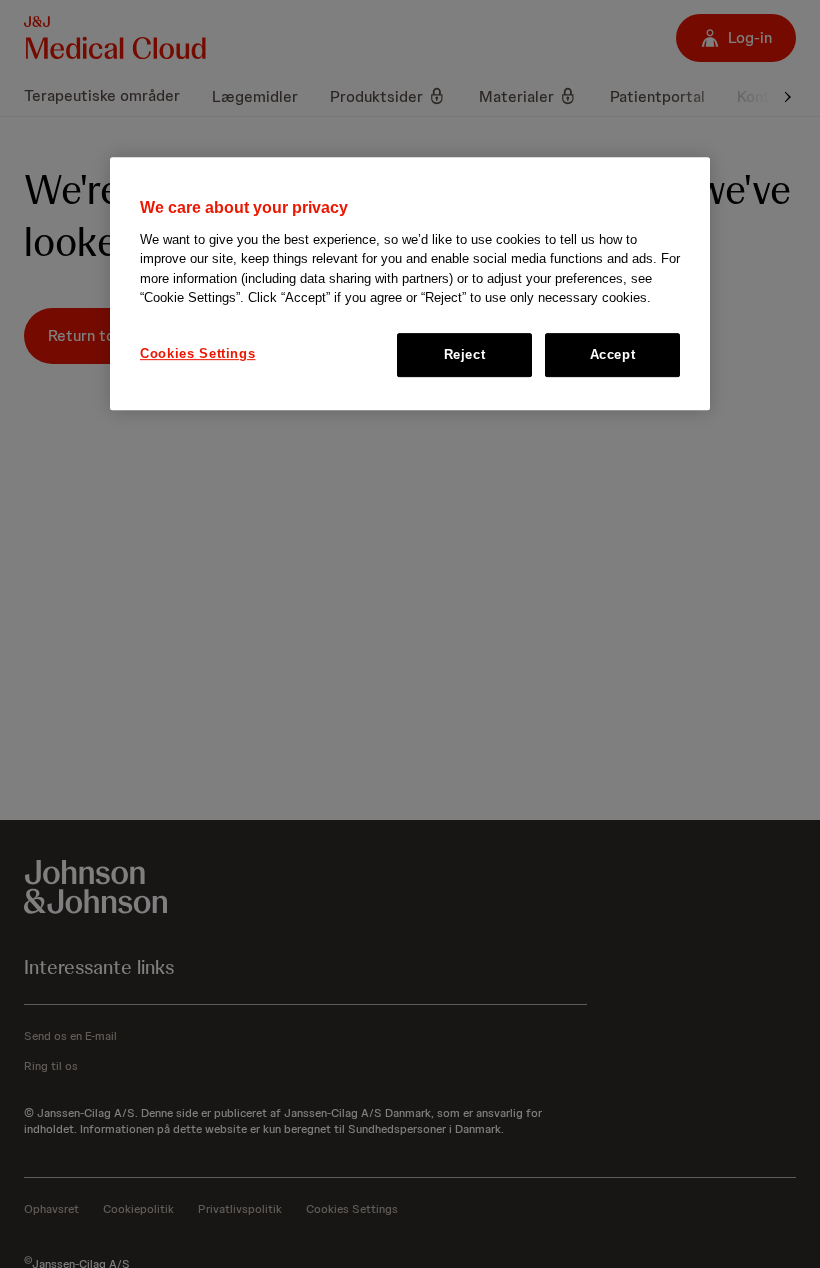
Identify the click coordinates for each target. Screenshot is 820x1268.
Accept (613, 354)
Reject (465, 354)
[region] (410, 283)
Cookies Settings (197, 353)
